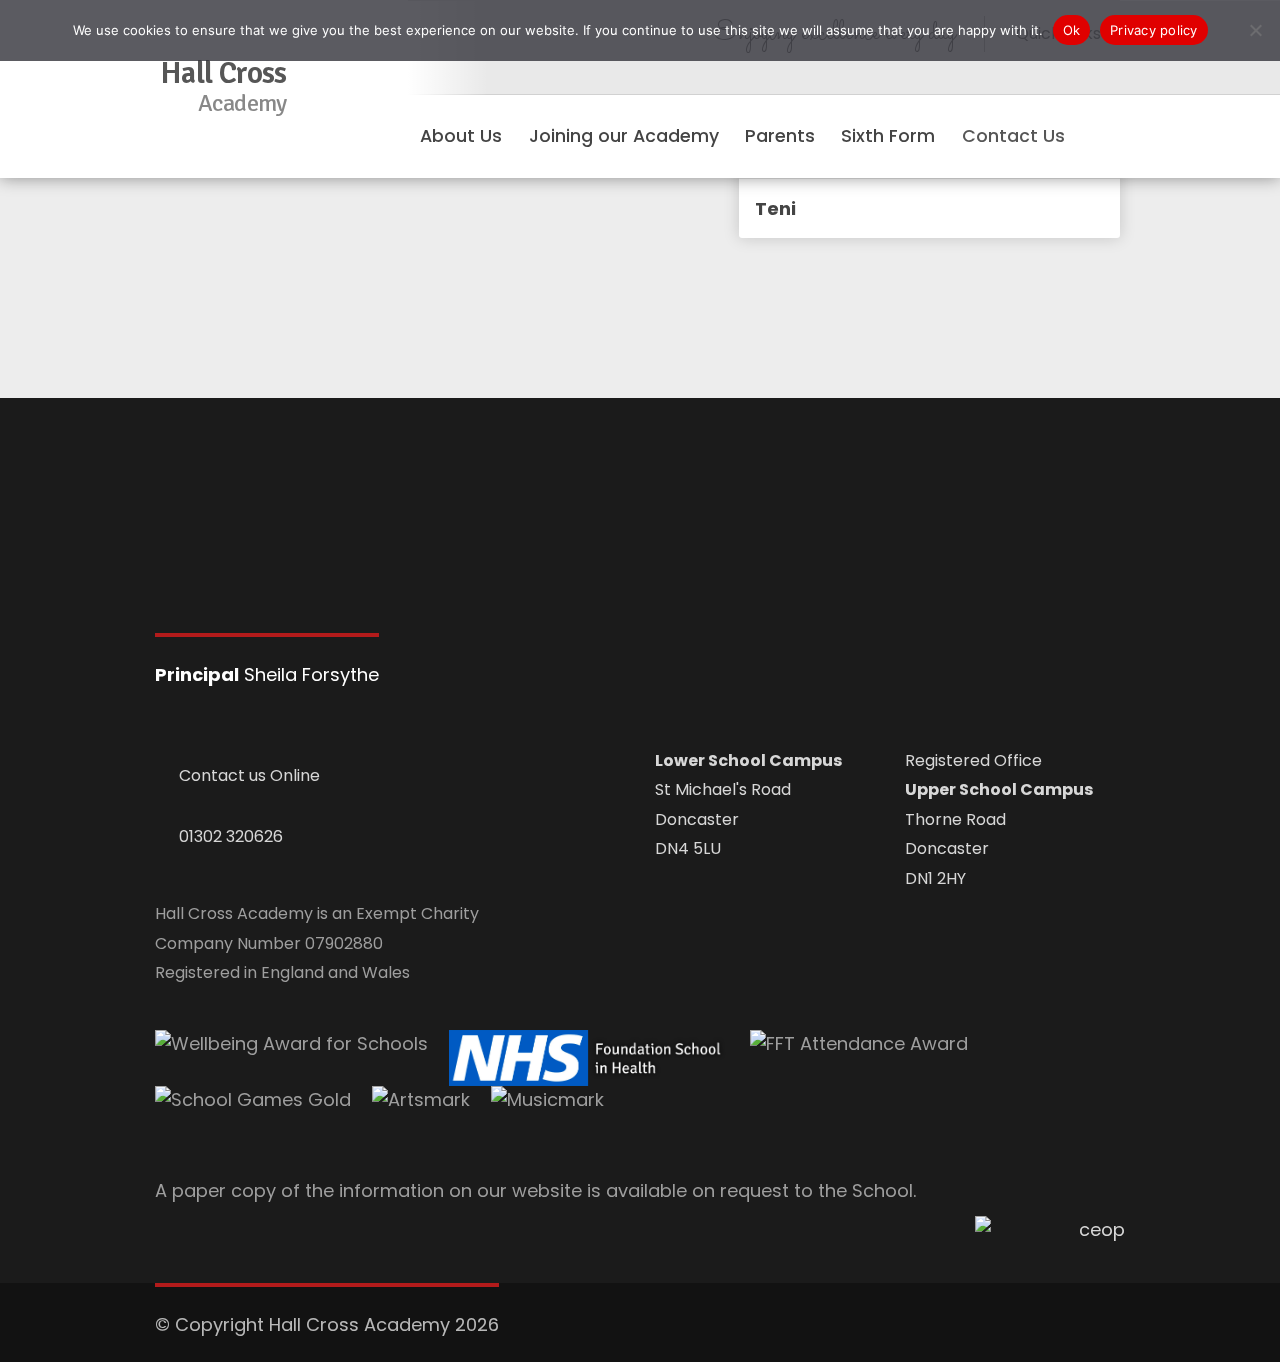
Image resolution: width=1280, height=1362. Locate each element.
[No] (1255, 30)
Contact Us (1013, 136)
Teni (775, 208)
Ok (1072, 30)
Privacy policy (1154, 30)
